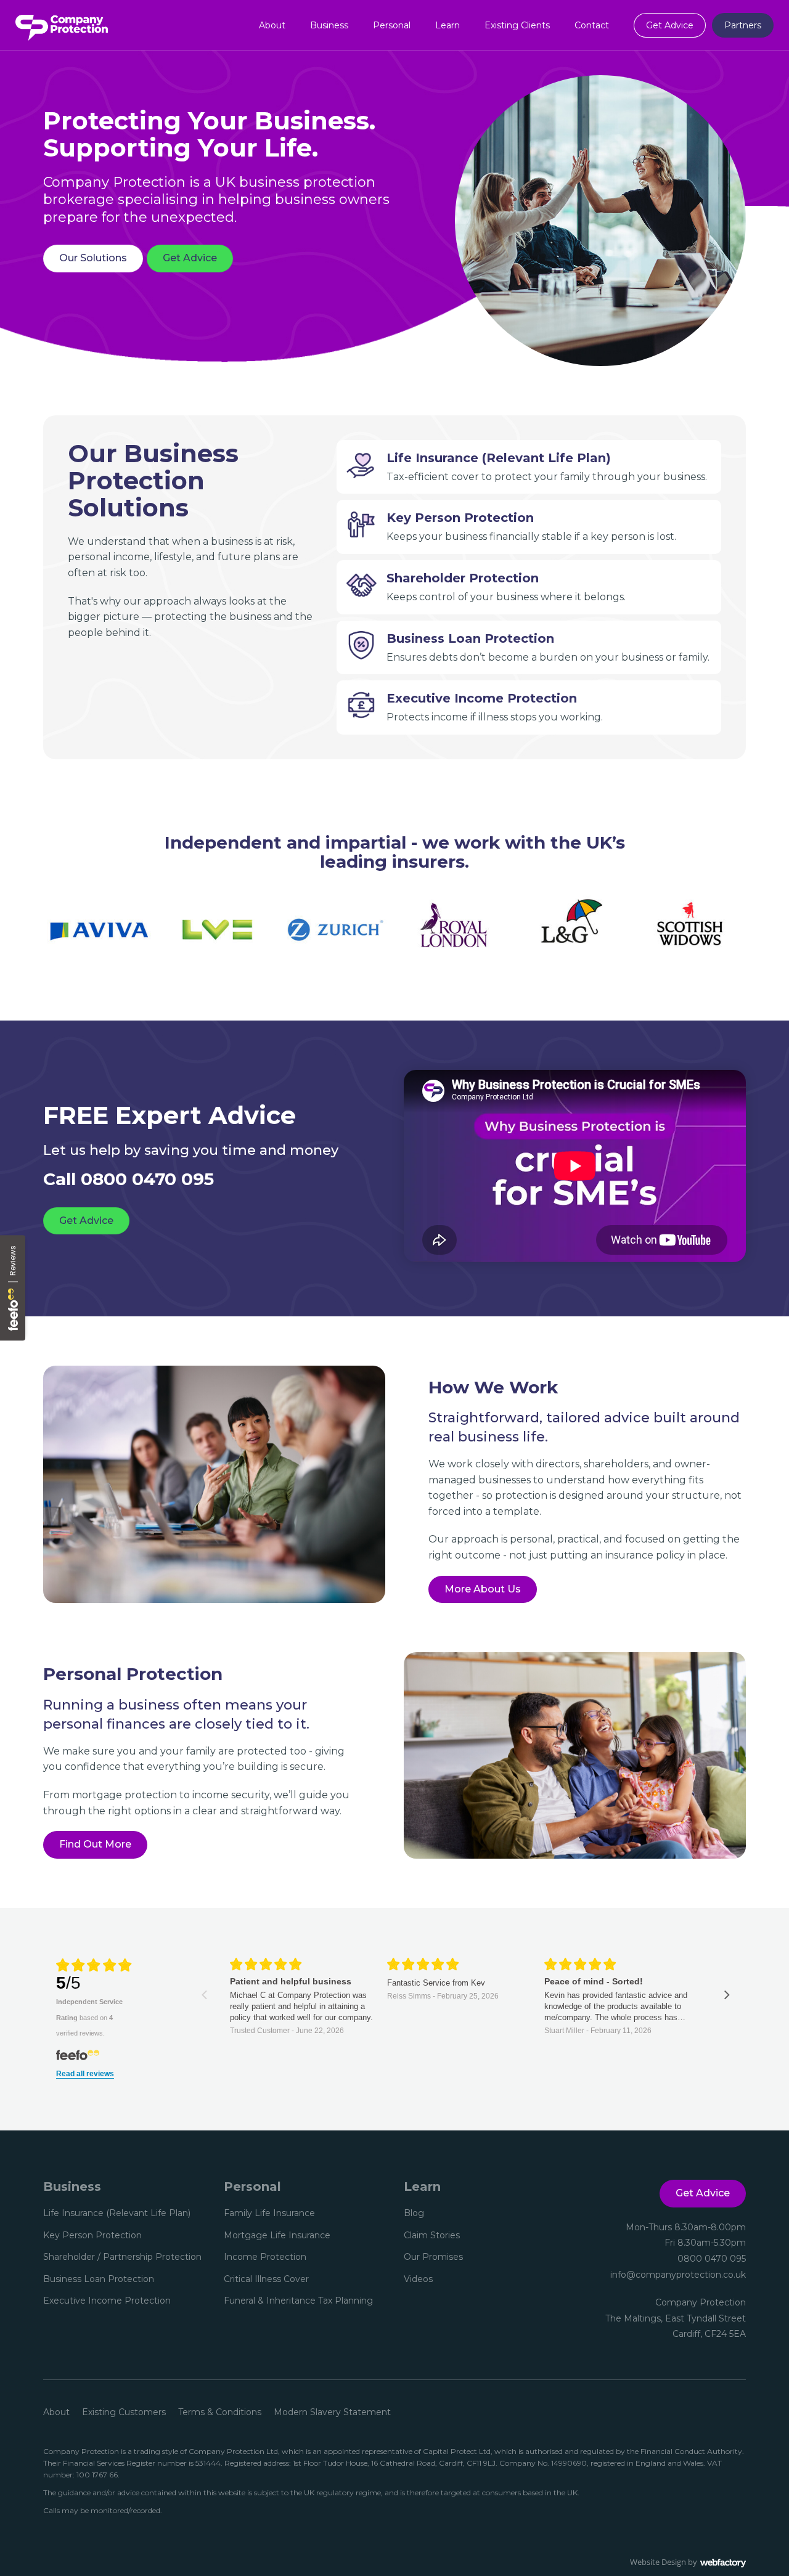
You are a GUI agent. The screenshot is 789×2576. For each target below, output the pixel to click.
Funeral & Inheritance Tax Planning (298, 2301)
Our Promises (433, 2257)
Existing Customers (124, 2412)
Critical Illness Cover (266, 2279)
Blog (414, 2213)
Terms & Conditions (220, 2412)
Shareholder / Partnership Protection (122, 2257)
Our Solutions (93, 258)
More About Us (483, 1589)
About (272, 25)
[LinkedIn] (435, 2309)
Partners (743, 25)
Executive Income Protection (107, 2301)
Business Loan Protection (99, 2279)
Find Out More (95, 1844)
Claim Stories (432, 2235)
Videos (418, 2279)
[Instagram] (456, 2309)
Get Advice (670, 25)
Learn (448, 25)
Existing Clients (517, 25)
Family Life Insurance (269, 2213)
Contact (592, 25)
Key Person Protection (92, 2235)
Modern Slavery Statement (332, 2412)
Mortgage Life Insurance (277, 2235)
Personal (392, 25)
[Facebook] (413, 2309)
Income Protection (265, 2257)
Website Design (658, 2562)
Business (329, 25)
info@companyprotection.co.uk (678, 2275)
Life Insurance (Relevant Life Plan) (117, 2213)
